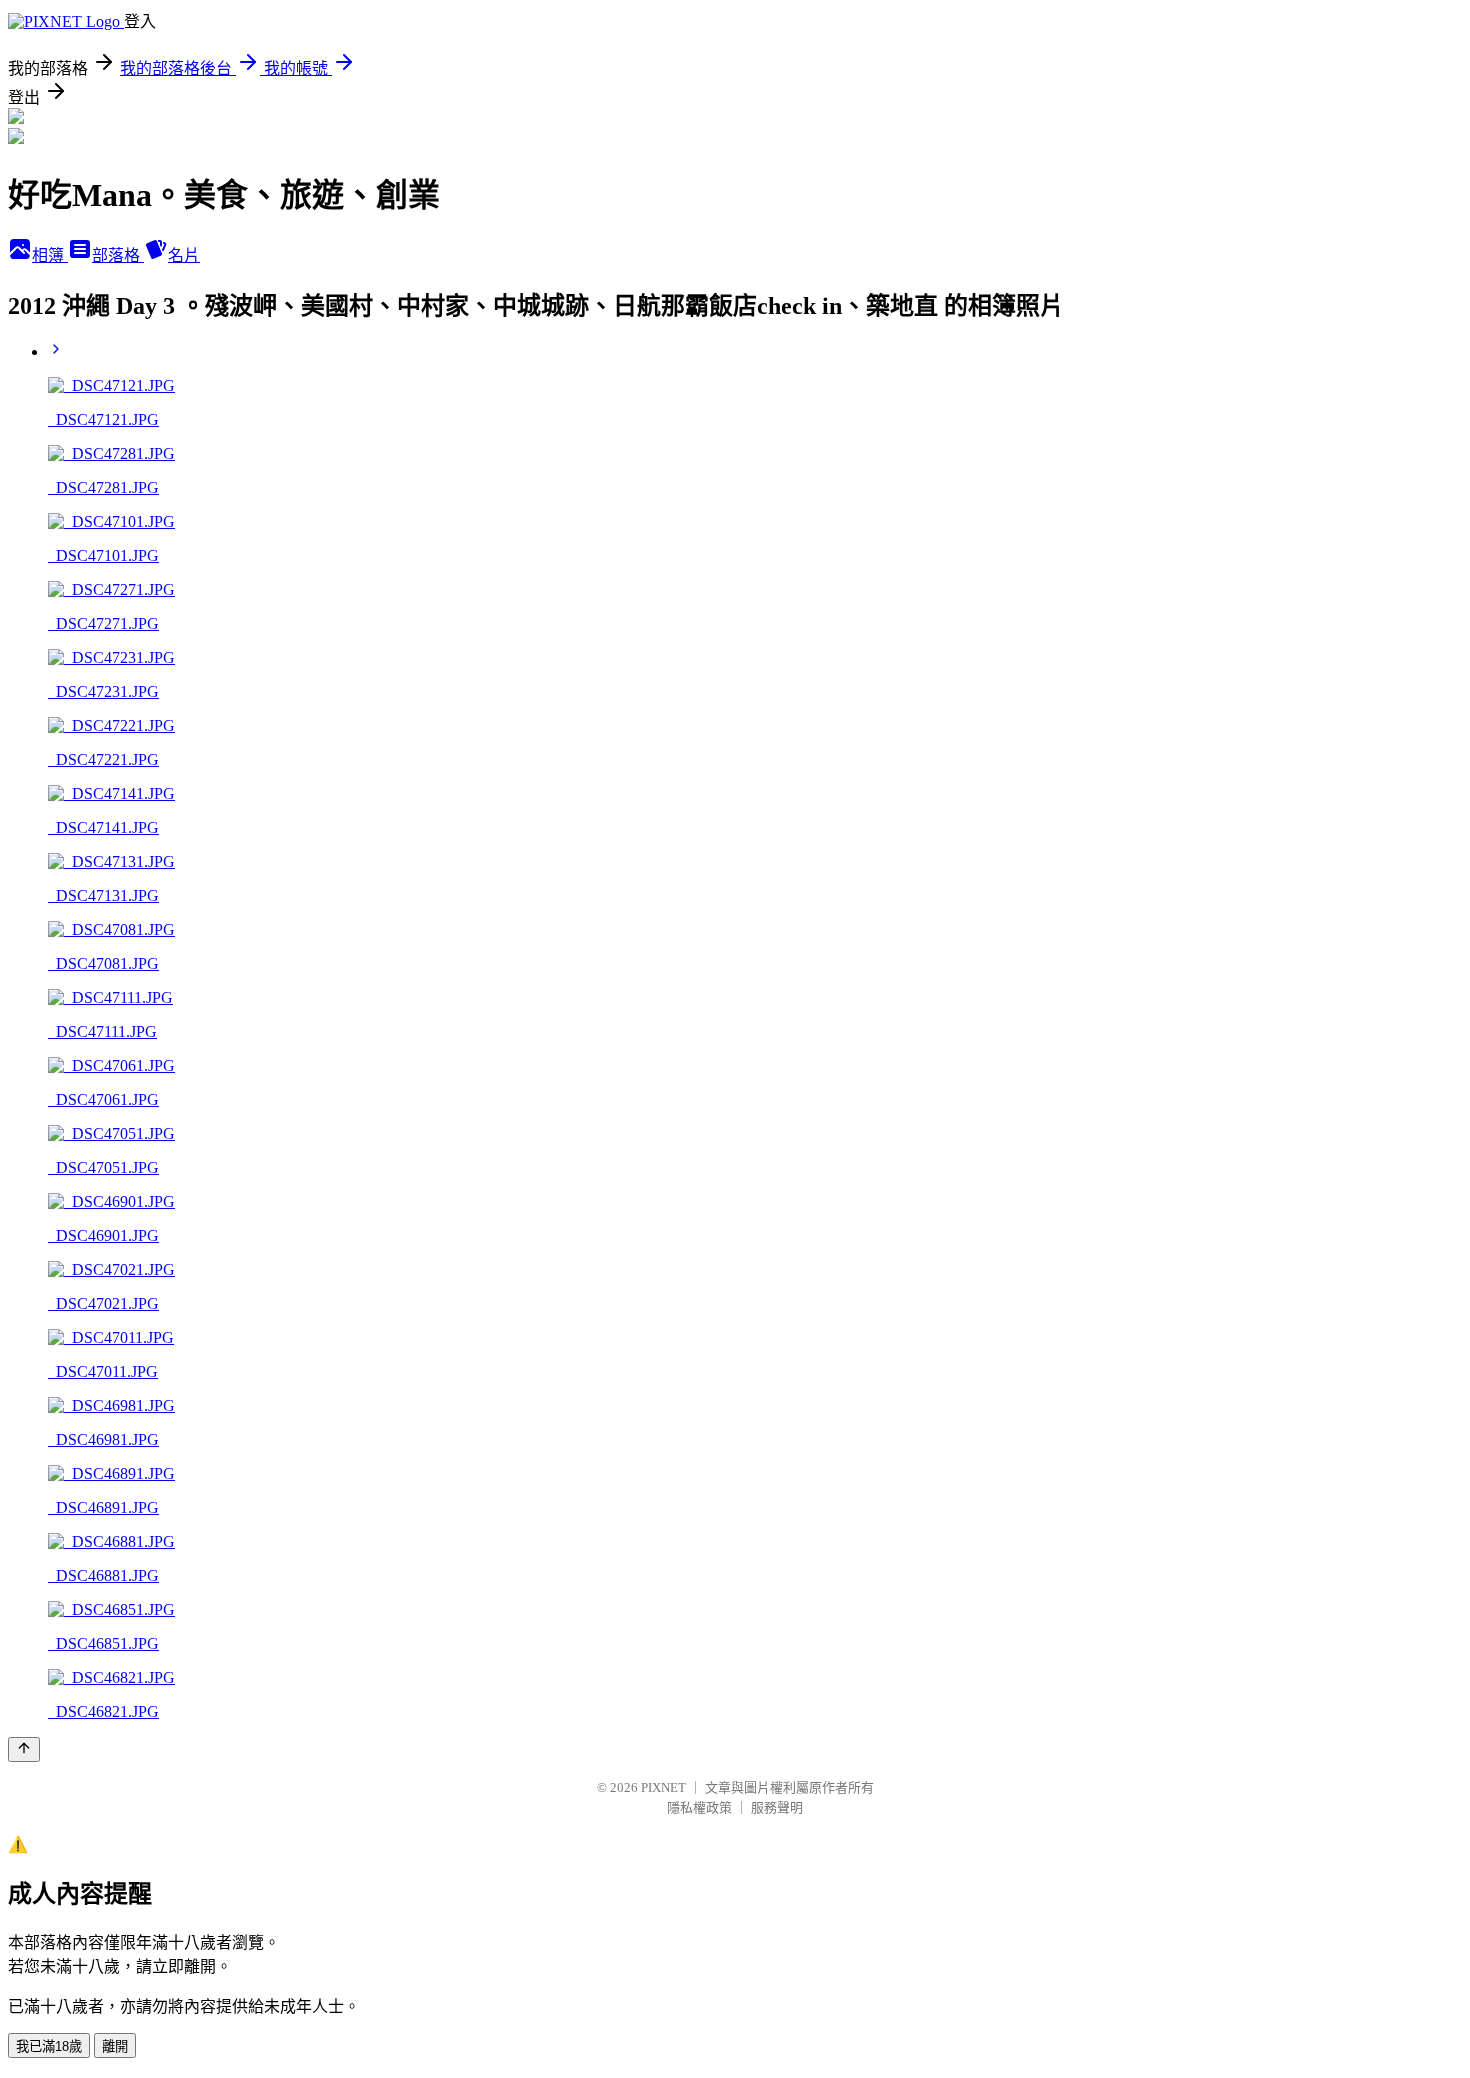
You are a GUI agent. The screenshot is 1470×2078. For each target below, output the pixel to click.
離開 (115, 2046)
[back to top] (24, 1749)
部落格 (118, 255)
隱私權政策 (699, 1807)
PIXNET (663, 1787)
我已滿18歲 (49, 2046)
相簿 (50, 255)
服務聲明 (777, 1807)
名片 (184, 255)
